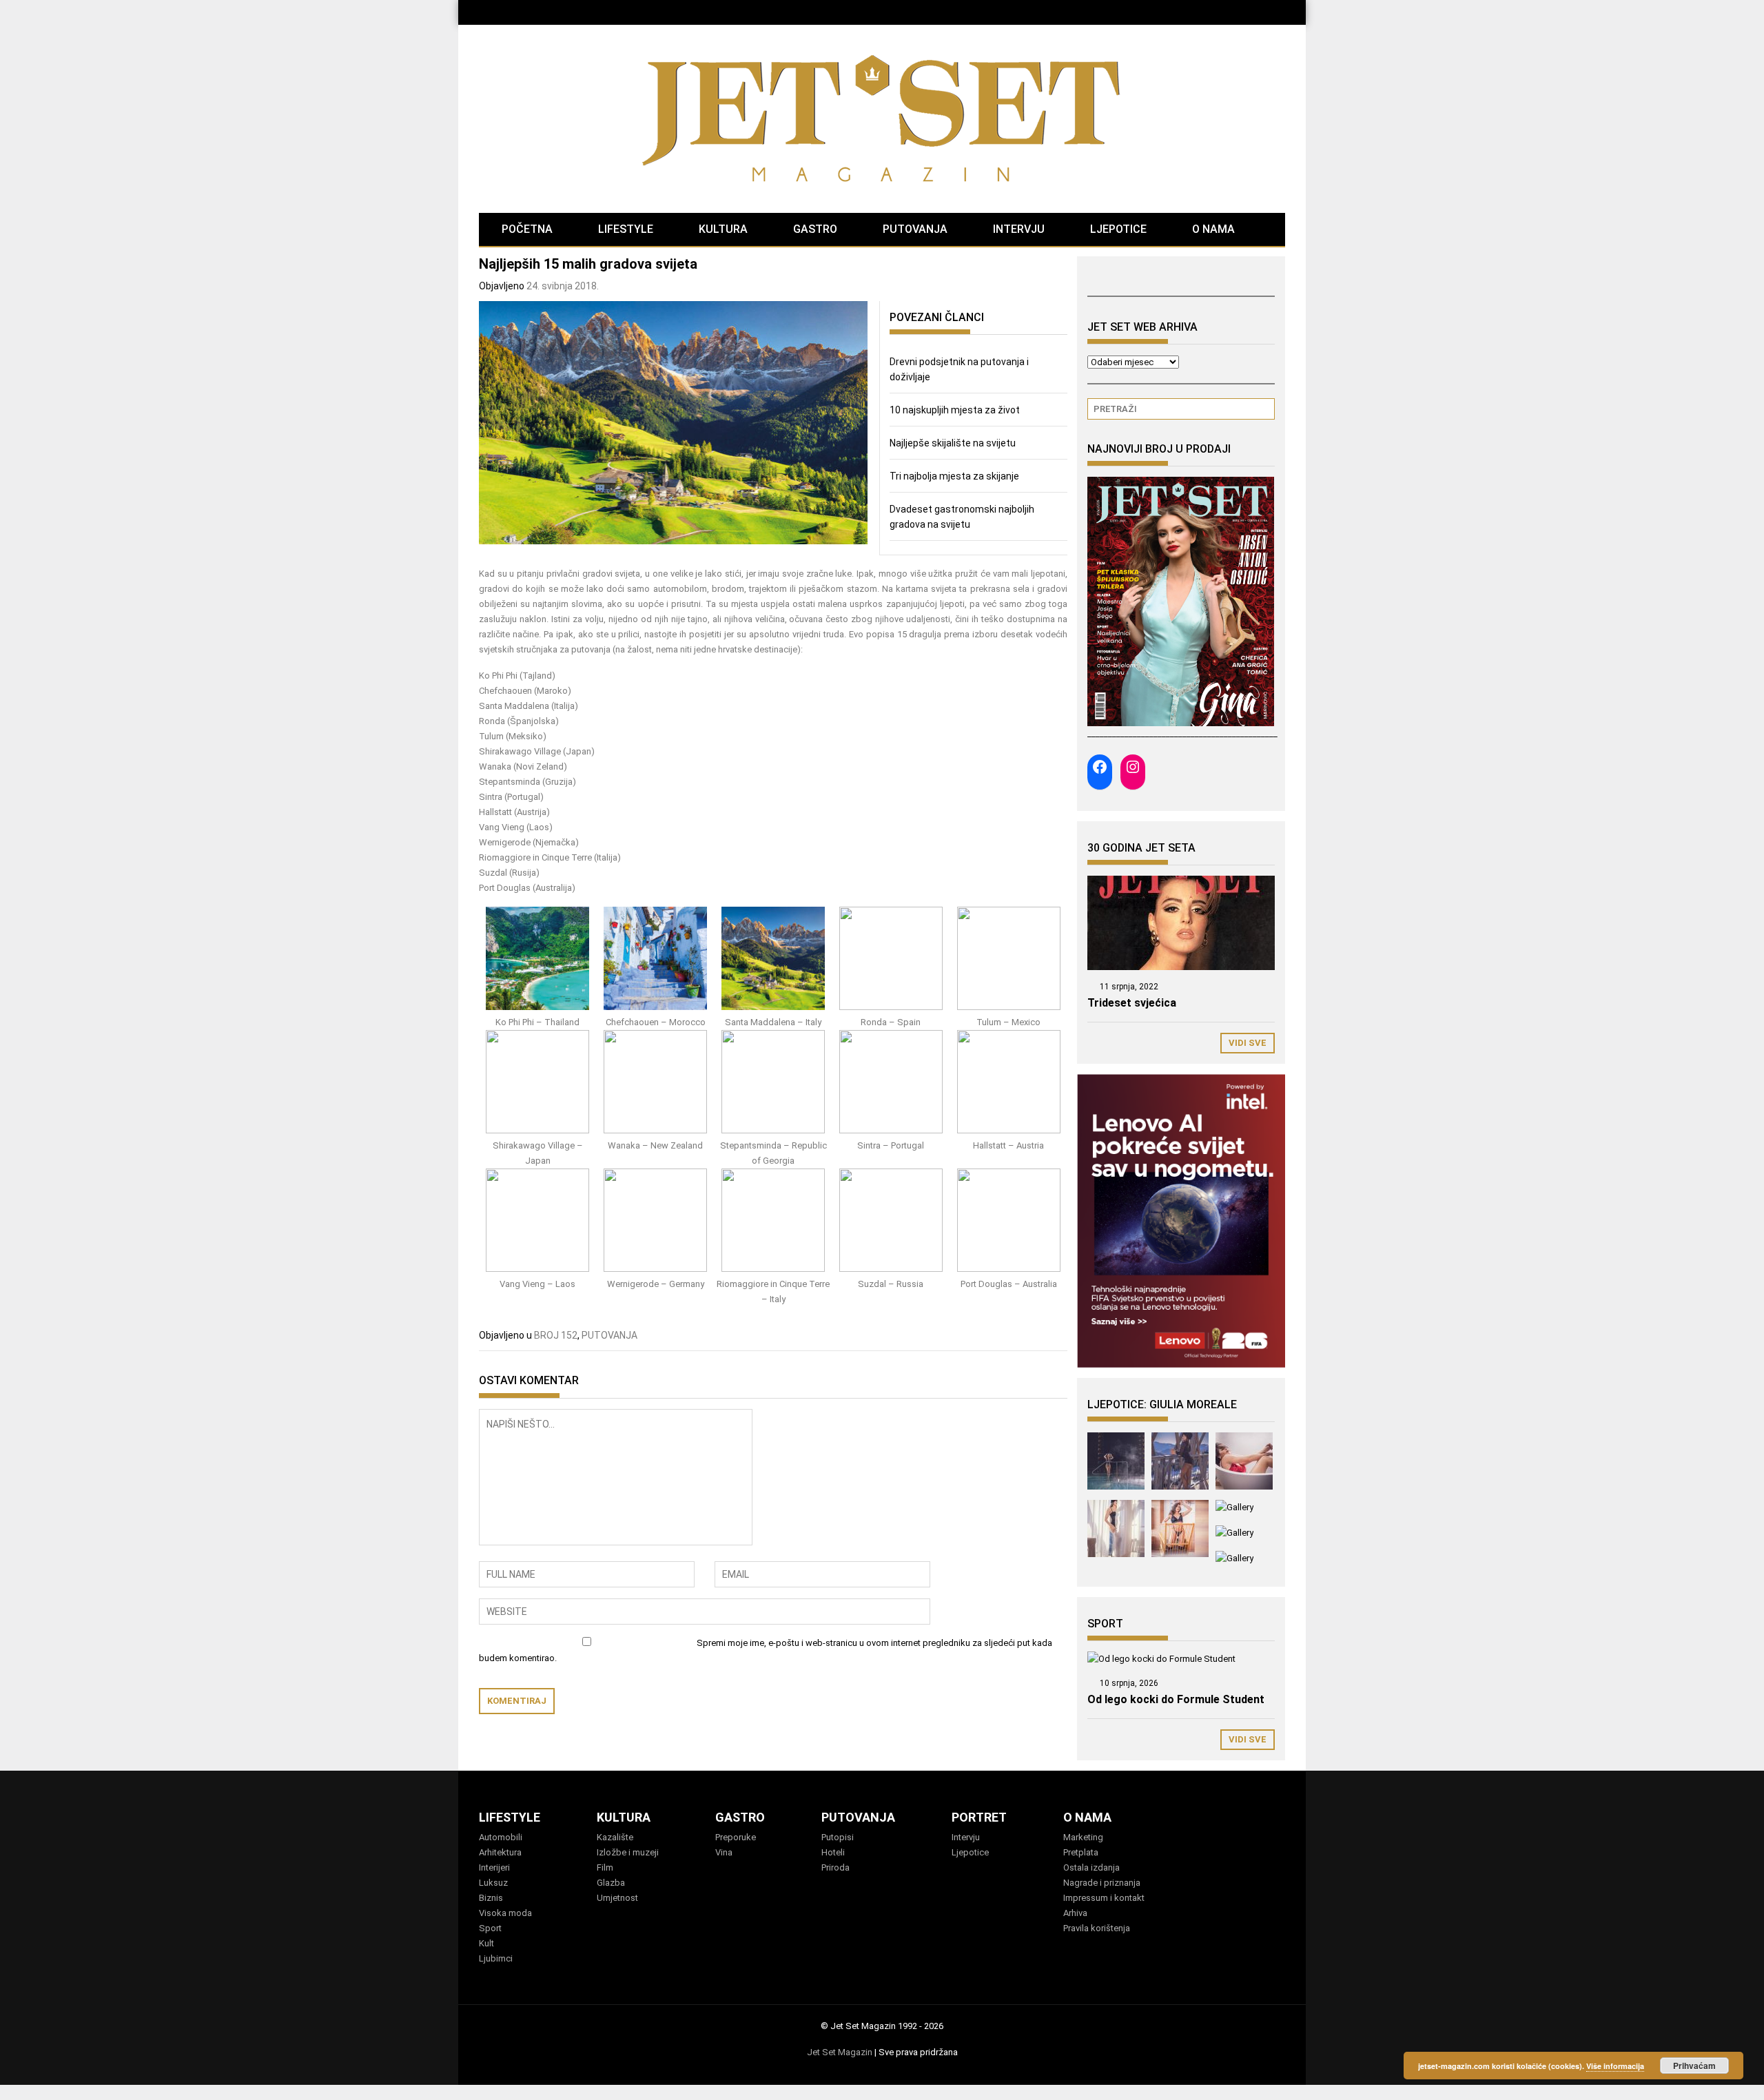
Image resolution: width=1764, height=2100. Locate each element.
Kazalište (615, 1837)
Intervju (966, 1837)
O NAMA (1213, 229)
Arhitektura (500, 1852)
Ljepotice (970, 1852)
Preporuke (736, 1837)
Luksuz (493, 1883)
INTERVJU (1019, 229)
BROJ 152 (556, 1335)
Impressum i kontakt (1104, 1898)
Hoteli (833, 1852)
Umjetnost (617, 1898)
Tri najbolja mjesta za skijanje (954, 476)
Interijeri (494, 1867)
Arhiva (1075, 1913)
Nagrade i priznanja (1102, 1883)
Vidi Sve (1248, 1043)
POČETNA (527, 229)
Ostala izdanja (1091, 1867)
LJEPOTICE (1118, 229)
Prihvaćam (1694, 2066)
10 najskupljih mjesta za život (955, 410)
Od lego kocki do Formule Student (1176, 1699)
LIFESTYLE (626, 229)
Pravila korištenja (1097, 1928)
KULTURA (723, 229)
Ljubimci (496, 1958)
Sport (490, 1928)
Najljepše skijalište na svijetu (953, 443)
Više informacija (1615, 2066)
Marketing (1083, 1837)
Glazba (611, 1883)
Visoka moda (505, 1913)
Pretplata (1081, 1852)
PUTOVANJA (915, 229)
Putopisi (838, 1837)
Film (605, 1867)
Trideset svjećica (1132, 1003)
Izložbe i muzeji (628, 1852)
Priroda (835, 1867)
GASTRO (815, 229)
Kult (486, 1943)
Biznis (491, 1898)
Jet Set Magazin (840, 2052)
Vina (724, 1852)
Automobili (501, 1837)
